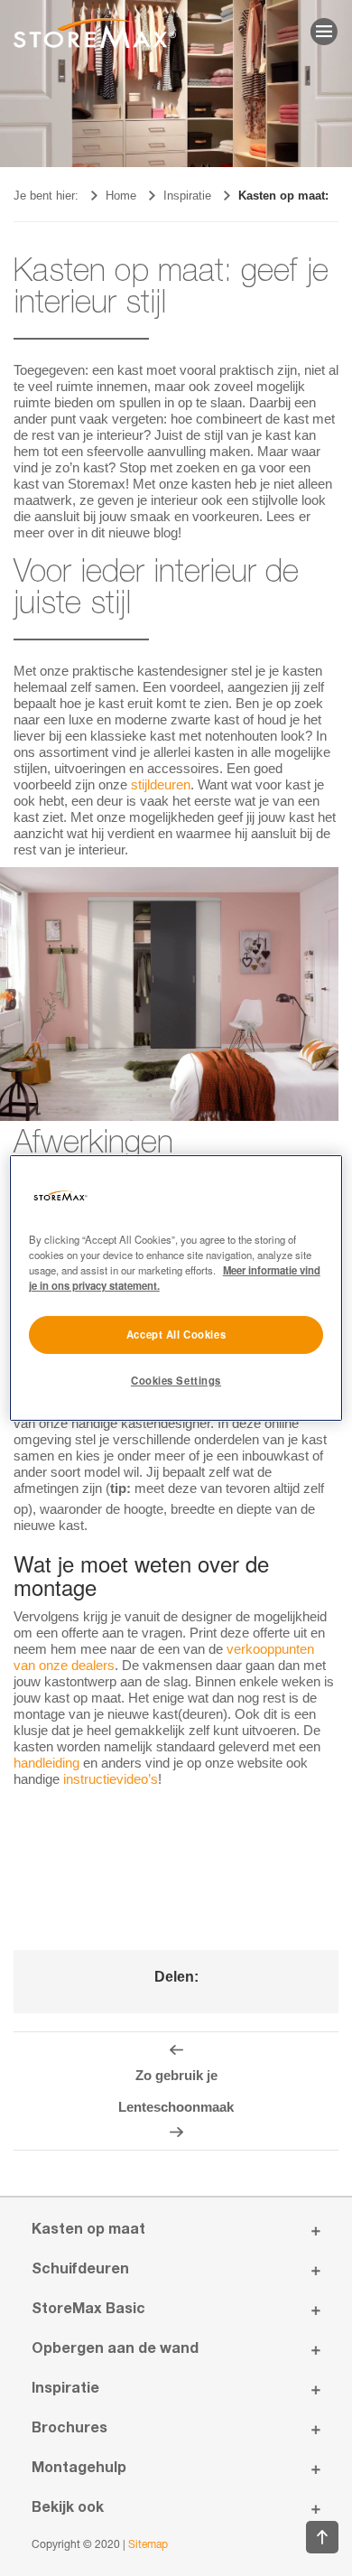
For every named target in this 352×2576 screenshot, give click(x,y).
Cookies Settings (176, 1380)
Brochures (69, 2430)
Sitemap (148, 2545)
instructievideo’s (111, 1779)
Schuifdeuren (80, 2271)
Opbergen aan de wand (115, 2350)
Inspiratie (187, 196)
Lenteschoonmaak (176, 2107)
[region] (176, 1288)
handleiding (46, 1763)
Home (121, 196)
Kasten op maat (88, 2231)
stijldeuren (161, 784)
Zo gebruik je (176, 2075)
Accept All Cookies (176, 1334)
